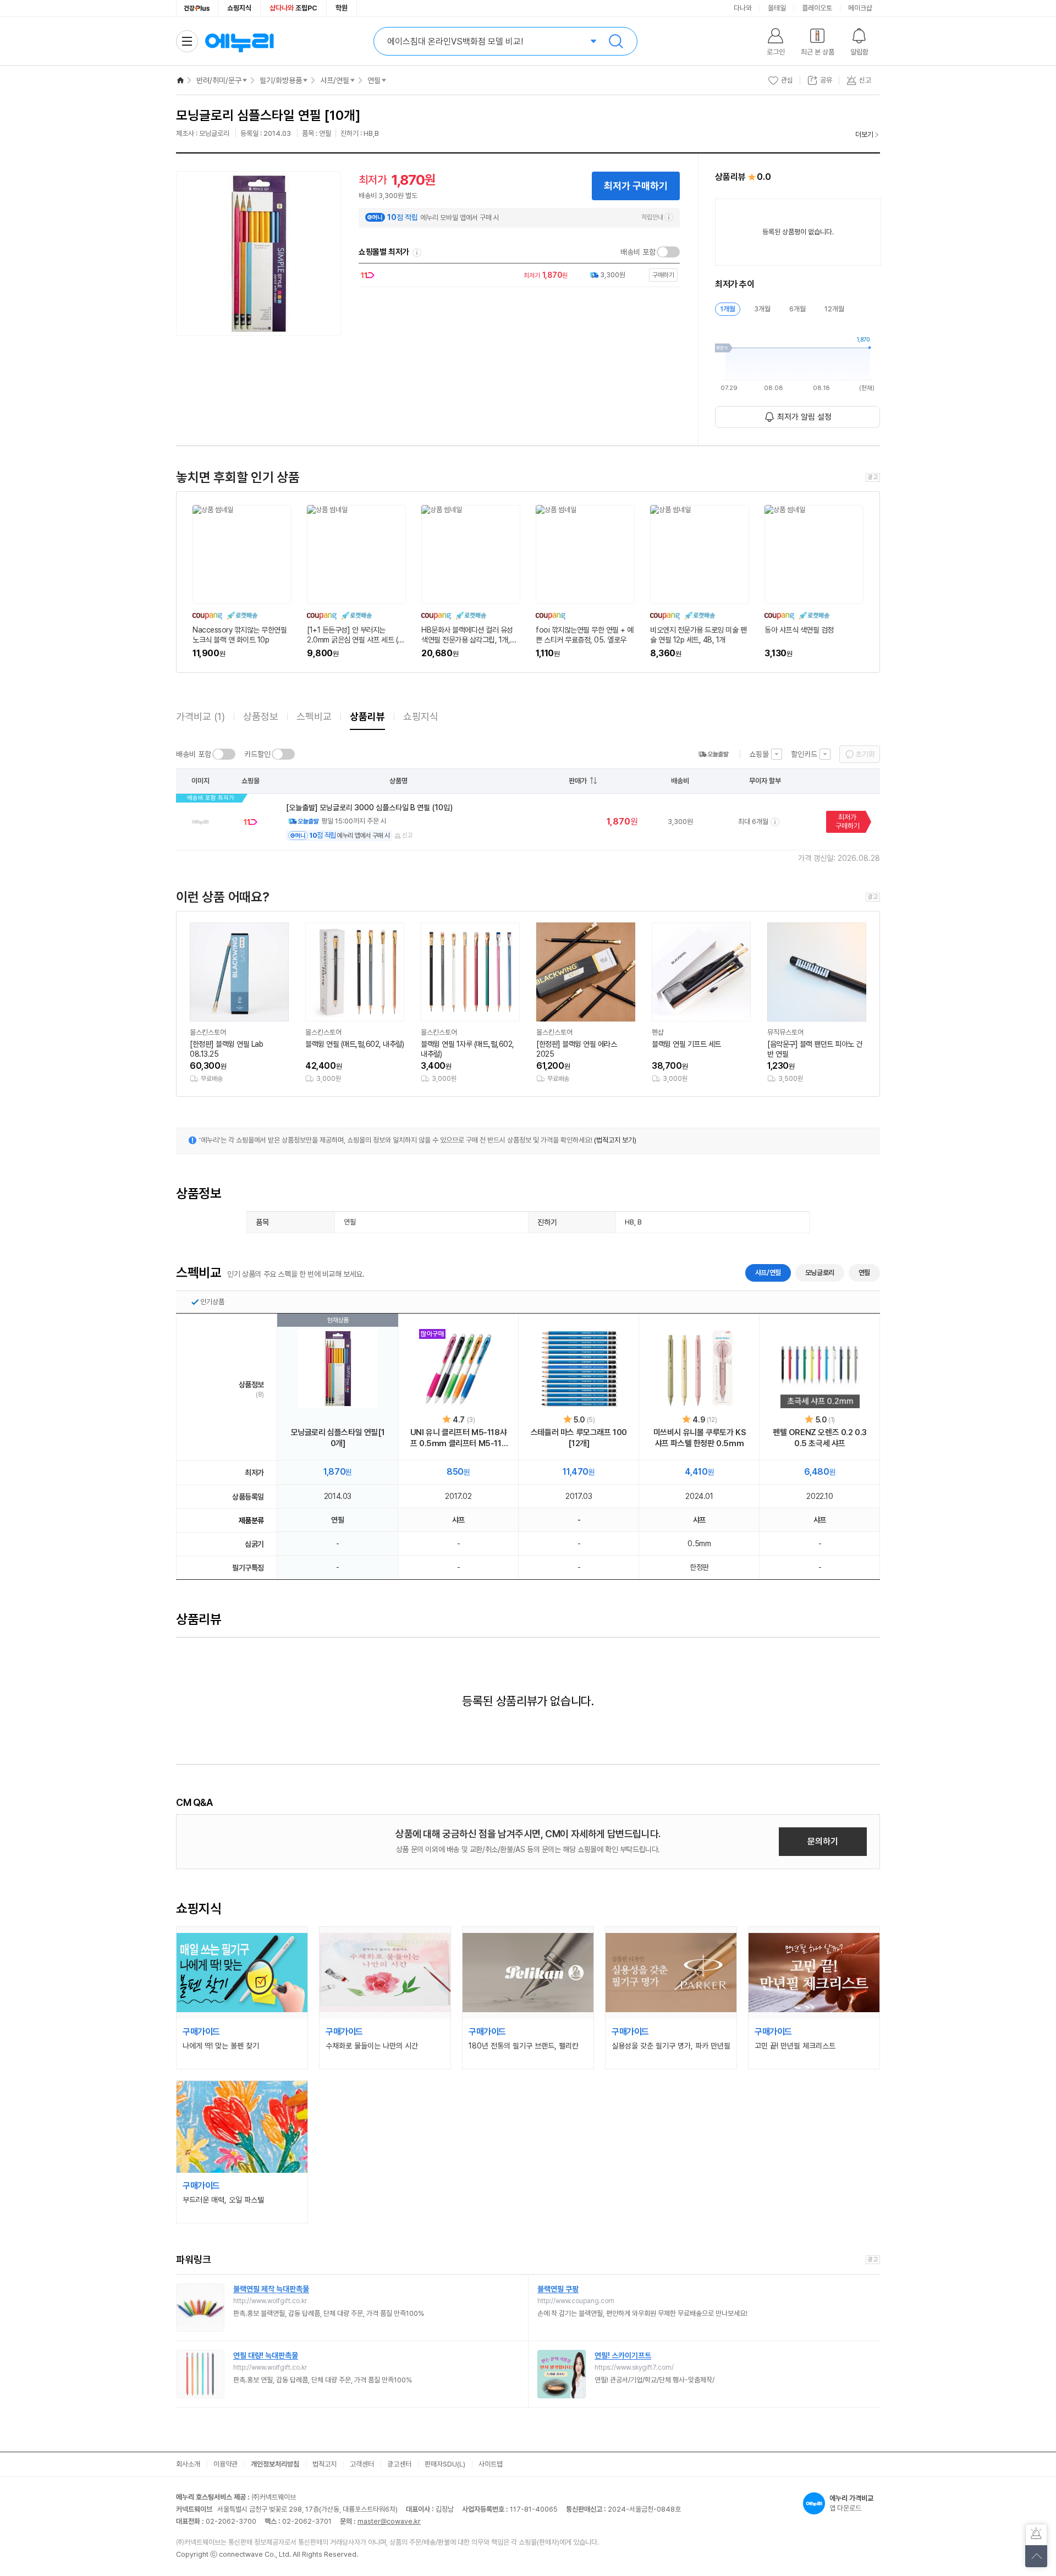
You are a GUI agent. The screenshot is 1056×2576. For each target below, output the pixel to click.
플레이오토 (817, 8)
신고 (408, 835)
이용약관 (226, 2464)
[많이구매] (459, 1369)
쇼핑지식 (239, 8)
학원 (342, 8)
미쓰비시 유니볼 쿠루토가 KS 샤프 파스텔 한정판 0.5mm (700, 1438)
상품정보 (261, 716)
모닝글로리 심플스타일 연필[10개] (338, 1438)
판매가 (578, 781)
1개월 (728, 309)
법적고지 (324, 2464)
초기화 (865, 754)
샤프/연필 (335, 80)
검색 (616, 41)
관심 (787, 80)
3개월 (762, 309)
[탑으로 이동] (1036, 2556)
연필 (374, 80)
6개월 (798, 309)
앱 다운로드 (851, 2503)
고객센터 (362, 2464)
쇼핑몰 (759, 754)
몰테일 (777, 8)
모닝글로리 (820, 1273)
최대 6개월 (753, 822)
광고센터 (399, 2464)
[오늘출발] (713, 754)
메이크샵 (860, 8)
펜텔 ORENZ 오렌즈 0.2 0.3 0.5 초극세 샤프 (820, 1438)
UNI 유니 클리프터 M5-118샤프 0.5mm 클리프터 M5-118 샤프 (458, 1438)
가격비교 (200, 716)
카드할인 (257, 754)
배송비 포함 (638, 252)
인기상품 (212, 1302)
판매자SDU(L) (445, 2464)
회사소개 (188, 2464)
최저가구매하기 (848, 822)
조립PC (293, 8)
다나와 (743, 8)
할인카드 (804, 754)
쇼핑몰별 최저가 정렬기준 (417, 252)
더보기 (864, 134)
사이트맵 (491, 2464)
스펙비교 (314, 716)
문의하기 (823, 1841)
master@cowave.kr (389, 2521)
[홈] (180, 80)
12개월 (834, 309)
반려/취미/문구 (219, 80)
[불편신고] (1036, 2535)
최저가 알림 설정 (804, 417)
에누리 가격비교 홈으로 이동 (239, 41)
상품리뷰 (367, 716)
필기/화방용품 (281, 80)
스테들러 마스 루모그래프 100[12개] (579, 1438)
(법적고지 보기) (615, 1140)
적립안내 (652, 217)
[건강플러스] (197, 8)
